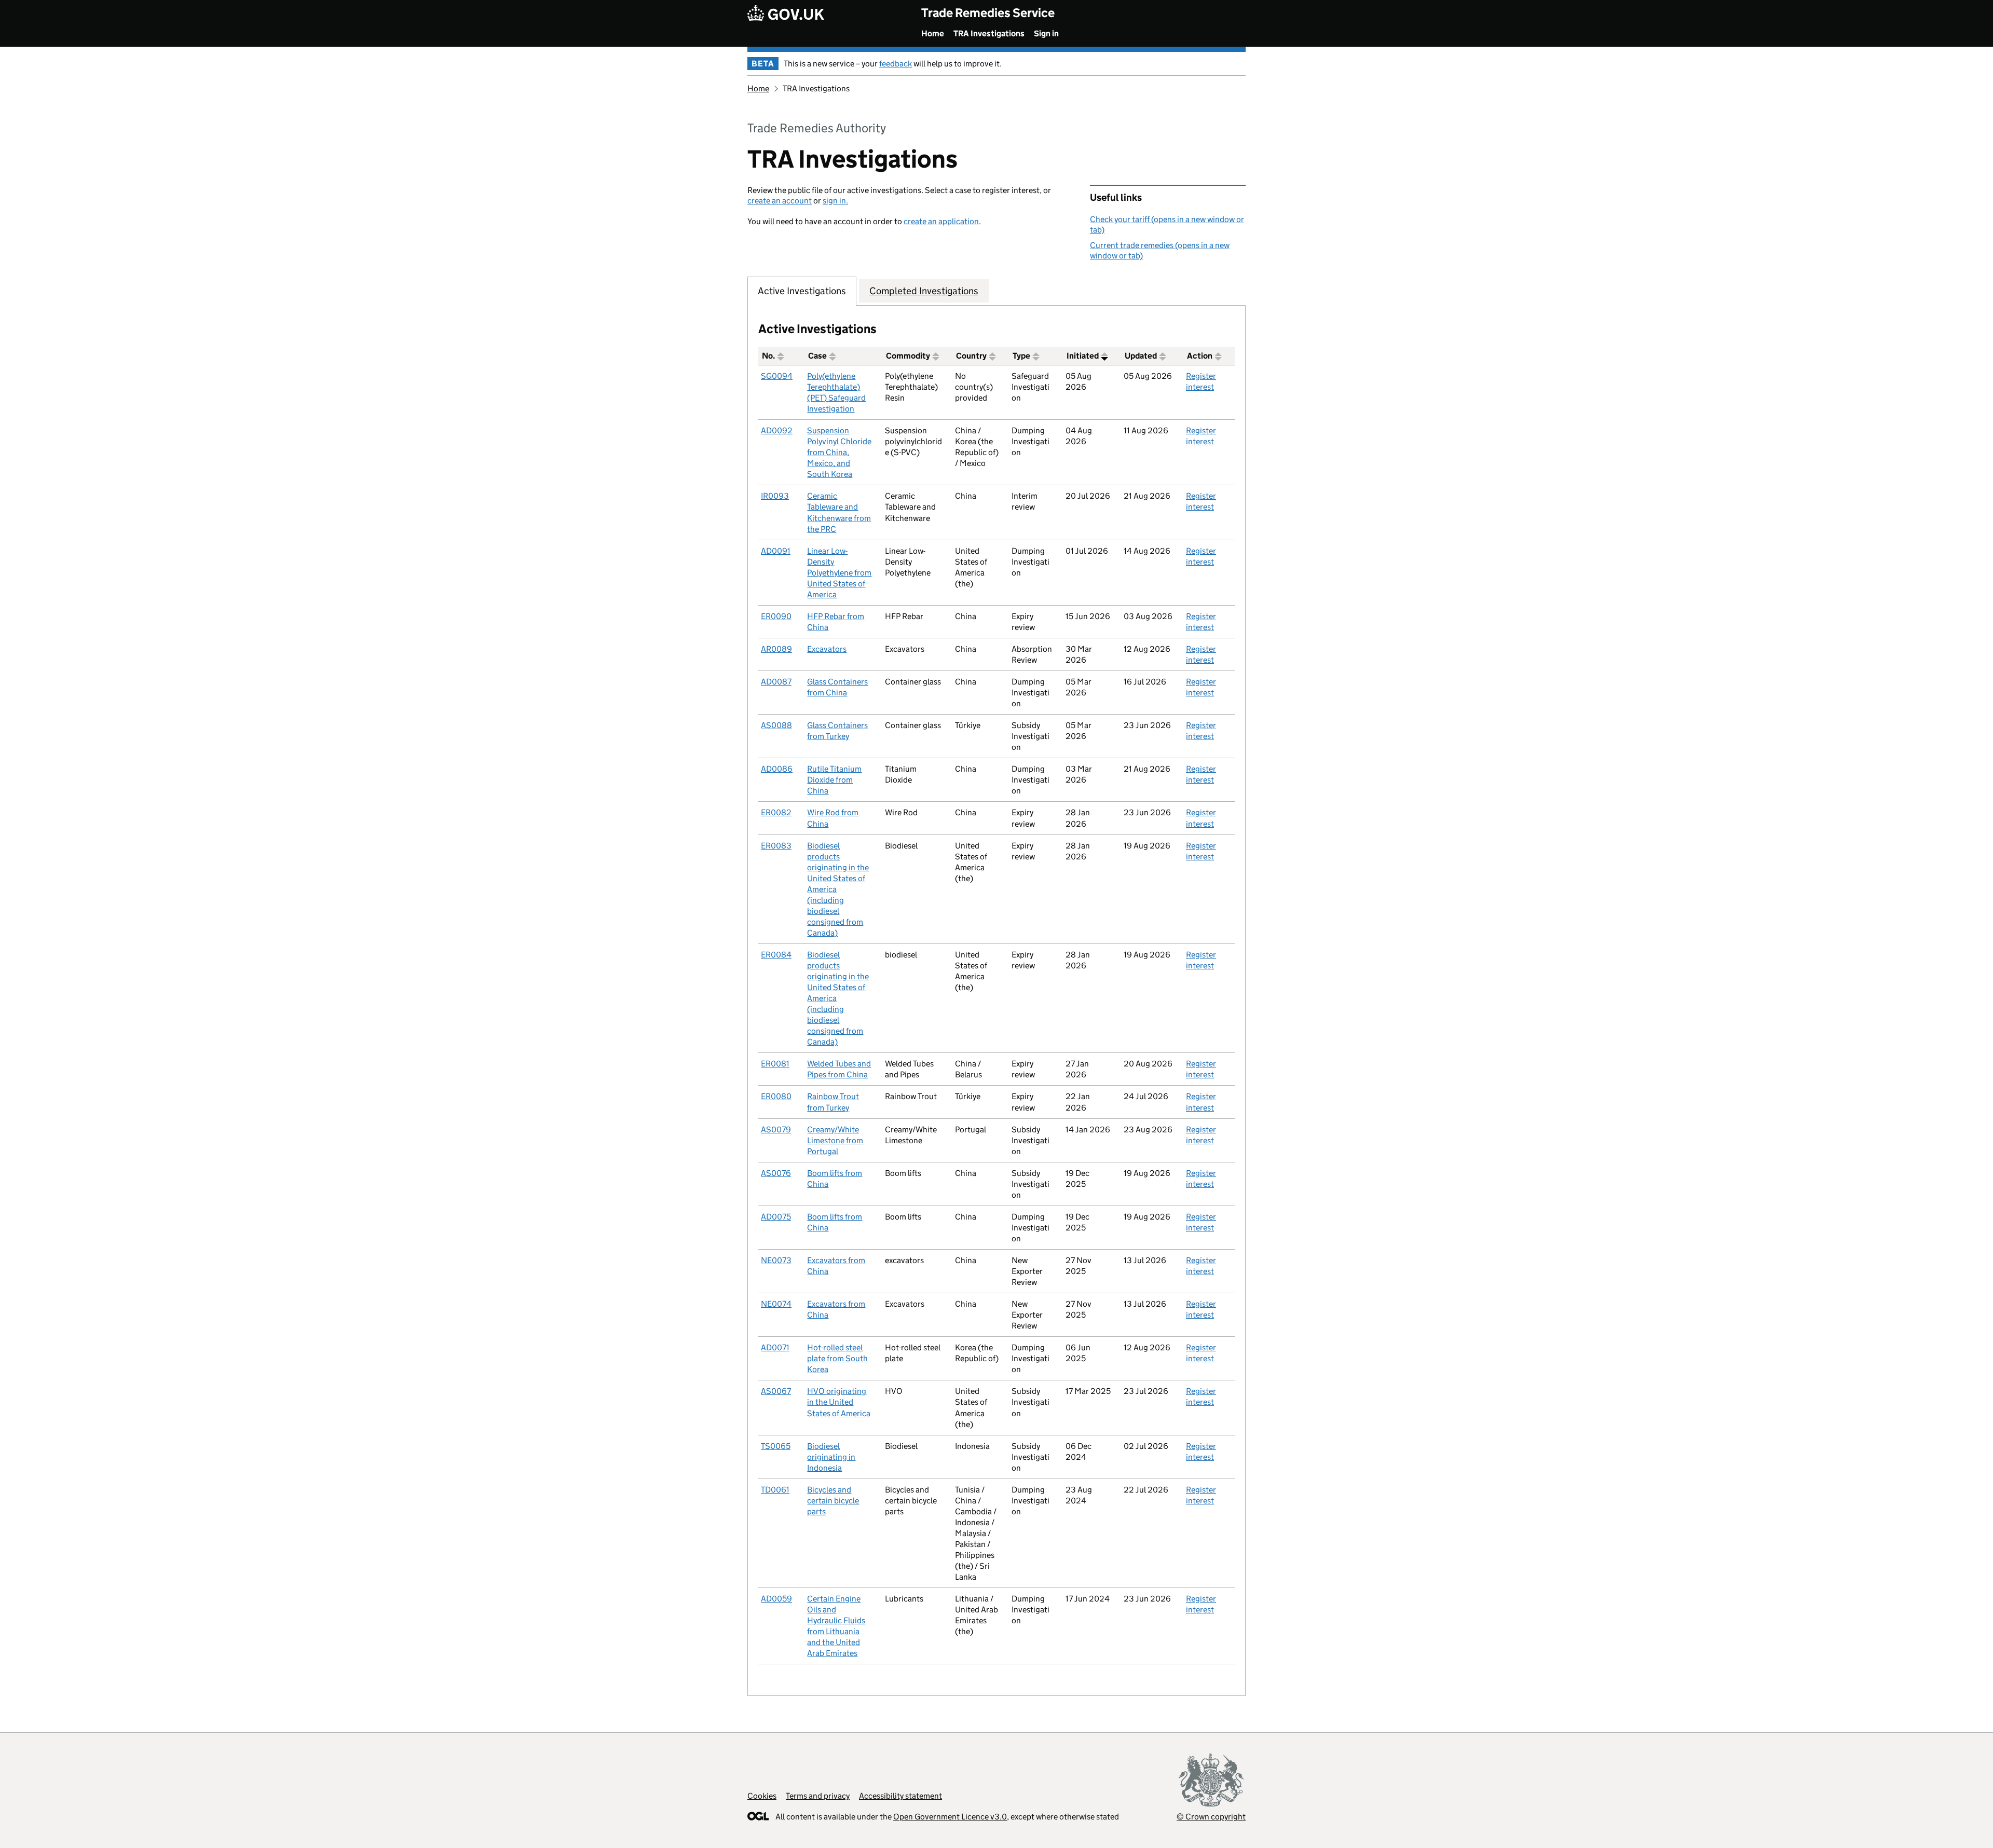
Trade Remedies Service (988, 13)
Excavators (827, 649)
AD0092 (777, 430)
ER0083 (776, 846)
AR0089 (776, 649)
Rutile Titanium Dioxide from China (834, 780)
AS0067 (776, 1391)
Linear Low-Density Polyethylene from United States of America (839, 573)
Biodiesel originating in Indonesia (831, 1457)
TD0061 (775, 1490)
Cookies (762, 1796)
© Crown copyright (1211, 1817)
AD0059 (776, 1599)
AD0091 (776, 551)
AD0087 (776, 682)
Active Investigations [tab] (802, 291)
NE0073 (776, 1260)
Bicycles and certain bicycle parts (833, 1501)
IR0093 (775, 496)
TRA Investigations (989, 33)
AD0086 (777, 769)
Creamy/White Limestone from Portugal (835, 1140)
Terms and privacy (818, 1796)
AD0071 (775, 1347)
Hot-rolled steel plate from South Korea (837, 1358)
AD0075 (776, 1217)
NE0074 (776, 1304)
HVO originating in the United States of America (839, 1402)
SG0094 (777, 376)
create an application (941, 221)
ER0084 (776, 955)
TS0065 (776, 1446)
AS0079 (776, 1130)
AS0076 (776, 1173)
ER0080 (776, 1096)
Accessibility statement (900, 1796)
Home (933, 33)
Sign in (1046, 33)
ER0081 (775, 1064)
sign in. (835, 201)
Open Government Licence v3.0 (950, 1817)
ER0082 (776, 812)
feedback (896, 64)
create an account (780, 201)
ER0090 (776, 616)
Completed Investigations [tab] (924, 291)
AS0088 (776, 725)
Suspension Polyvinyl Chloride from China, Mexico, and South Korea (839, 452)
